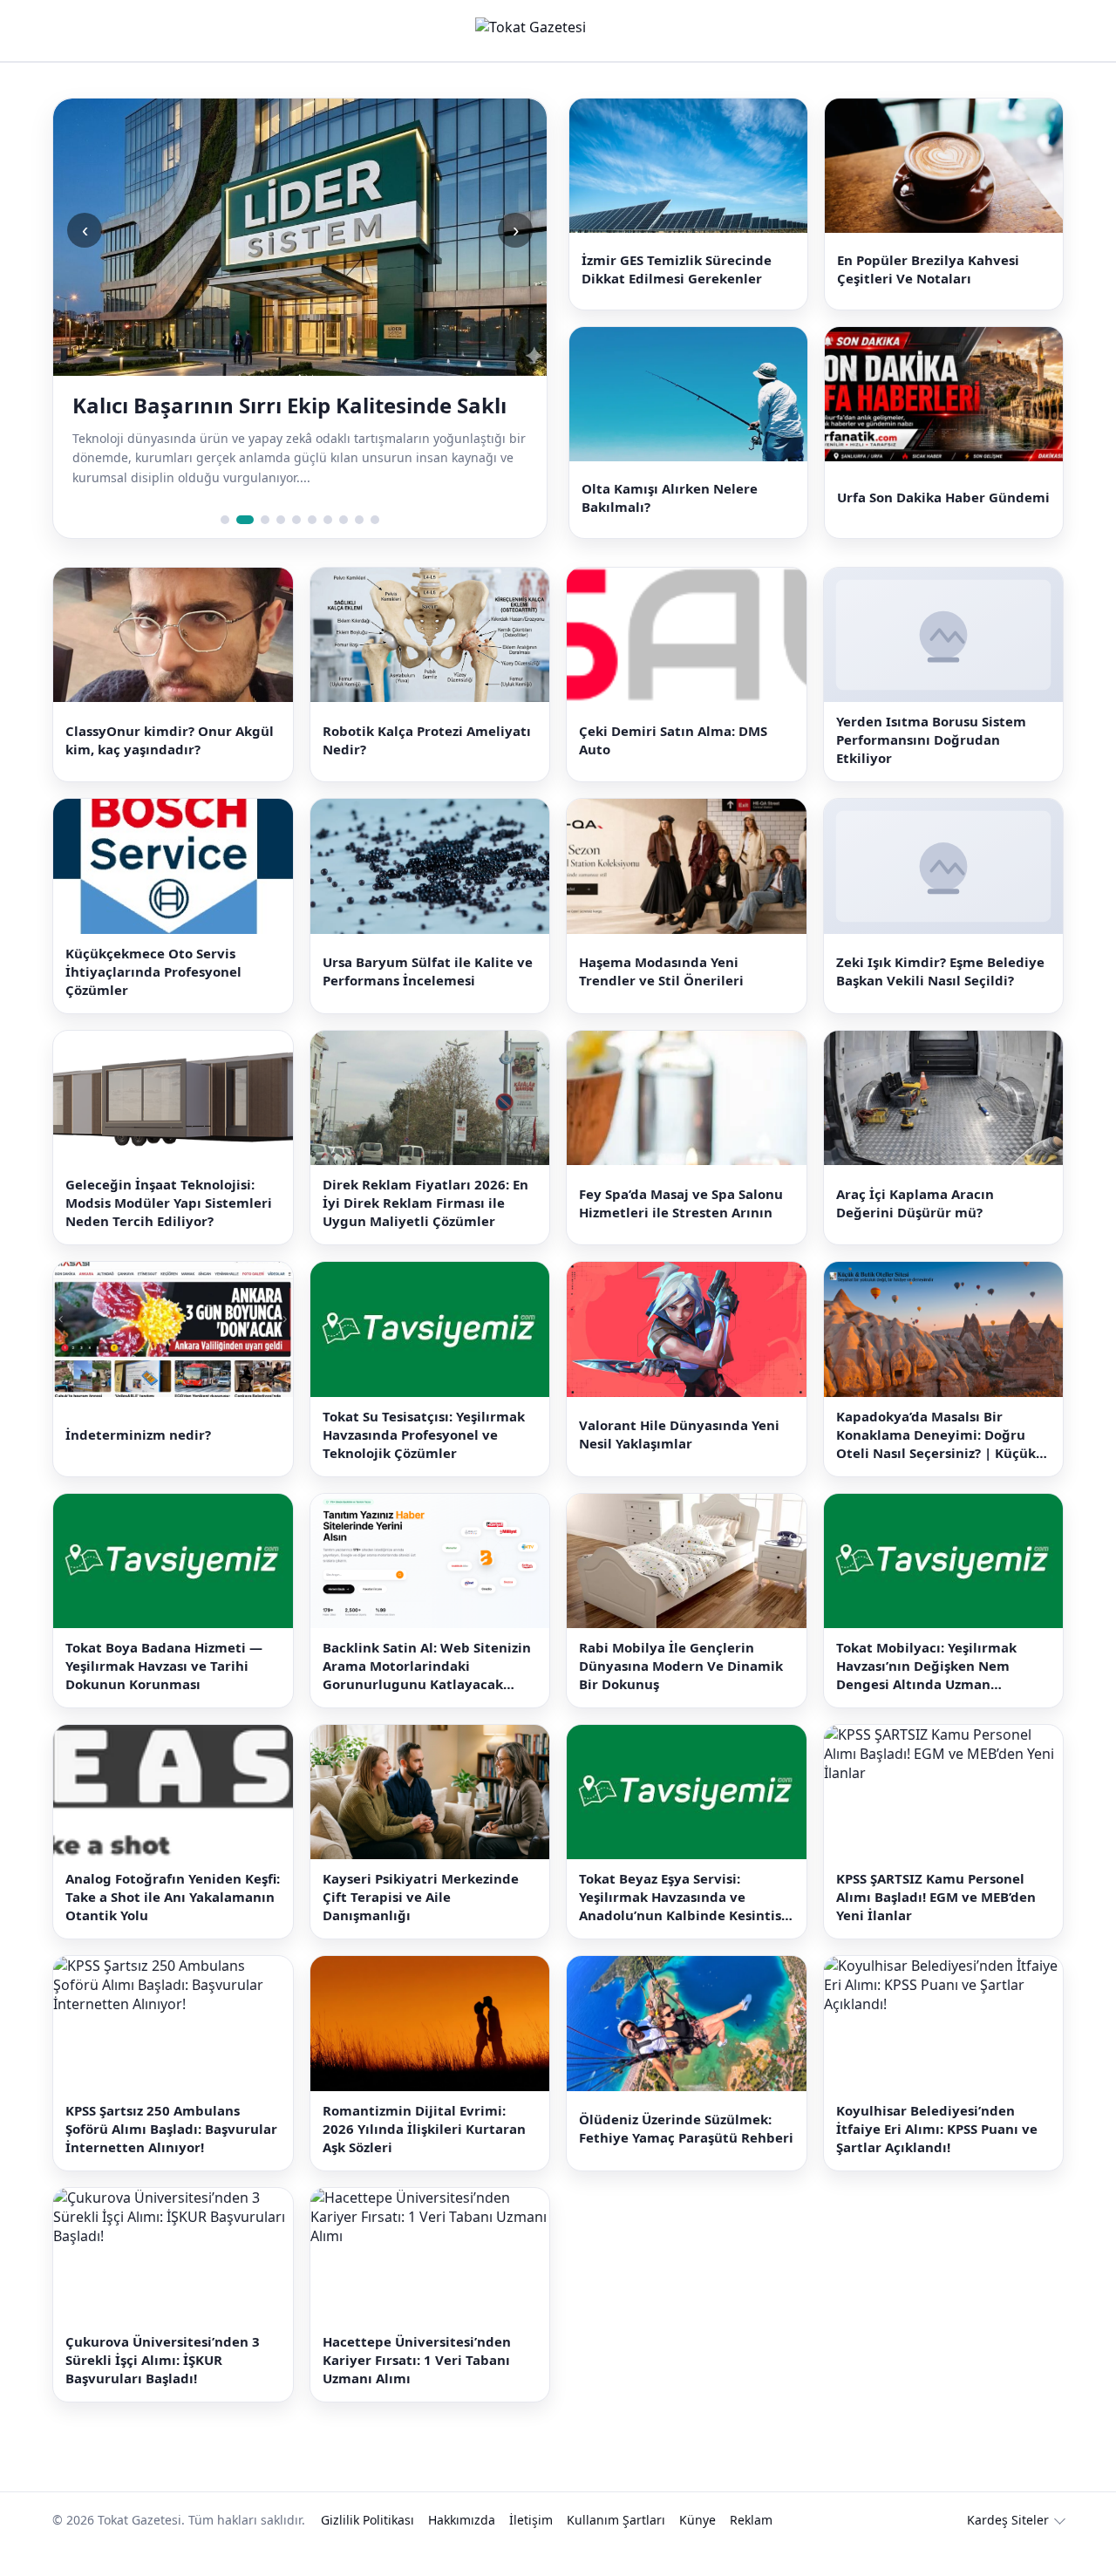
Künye (697, 2549)
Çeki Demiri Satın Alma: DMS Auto (673, 768)
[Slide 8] (344, 548)
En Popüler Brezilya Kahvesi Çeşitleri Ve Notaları (928, 276)
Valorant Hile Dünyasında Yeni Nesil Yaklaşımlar (679, 1462)
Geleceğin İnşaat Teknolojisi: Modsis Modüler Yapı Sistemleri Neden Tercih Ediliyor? (169, 1231)
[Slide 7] (328, 548)
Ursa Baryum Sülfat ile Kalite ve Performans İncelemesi (428, 1000)
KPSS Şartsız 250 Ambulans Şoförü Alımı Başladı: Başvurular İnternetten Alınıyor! (171, 2157)
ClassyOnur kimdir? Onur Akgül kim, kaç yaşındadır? (170, 768)
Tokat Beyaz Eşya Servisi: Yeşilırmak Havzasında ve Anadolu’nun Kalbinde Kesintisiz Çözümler (685, 1926)
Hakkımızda (462, 2549)
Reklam (751, 2549)
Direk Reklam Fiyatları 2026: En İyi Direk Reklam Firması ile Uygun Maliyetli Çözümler (425, 1231)
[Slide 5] (296, 548)
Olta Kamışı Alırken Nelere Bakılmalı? (670, 518)
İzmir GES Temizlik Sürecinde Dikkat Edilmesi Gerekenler (677, 276)
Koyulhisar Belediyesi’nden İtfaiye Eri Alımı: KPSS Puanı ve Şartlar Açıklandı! (937, 2157)
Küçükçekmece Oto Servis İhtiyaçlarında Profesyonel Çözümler (153, 999)
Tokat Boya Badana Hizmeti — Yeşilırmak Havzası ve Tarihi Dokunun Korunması (164, 1693)
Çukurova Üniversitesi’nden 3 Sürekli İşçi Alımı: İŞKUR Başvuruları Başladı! (163, 2389)
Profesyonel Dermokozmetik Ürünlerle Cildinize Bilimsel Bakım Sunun (274, 419)
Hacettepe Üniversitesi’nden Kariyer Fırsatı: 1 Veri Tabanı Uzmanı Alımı (417, 2389)
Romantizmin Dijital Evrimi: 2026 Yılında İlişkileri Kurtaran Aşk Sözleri (424, 2157)
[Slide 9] (359, 548)
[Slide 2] (241, 548)
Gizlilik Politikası (367, 2549)
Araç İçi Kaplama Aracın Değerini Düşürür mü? (915, 1231)
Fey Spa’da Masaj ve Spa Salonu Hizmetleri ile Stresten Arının (681, 1231)
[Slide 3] (261, 548)
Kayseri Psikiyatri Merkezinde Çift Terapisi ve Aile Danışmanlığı (421, 1925)
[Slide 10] (375, 548)
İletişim (531, 2549)
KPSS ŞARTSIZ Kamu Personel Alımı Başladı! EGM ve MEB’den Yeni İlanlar (936, 1925)
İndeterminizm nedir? (138, 1462)
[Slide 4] (281, 548)
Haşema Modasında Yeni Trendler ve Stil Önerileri (661, 1000)
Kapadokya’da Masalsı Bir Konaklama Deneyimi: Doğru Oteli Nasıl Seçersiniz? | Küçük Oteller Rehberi (936, 1463)
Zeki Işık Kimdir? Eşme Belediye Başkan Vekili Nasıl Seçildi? (940, 1000)
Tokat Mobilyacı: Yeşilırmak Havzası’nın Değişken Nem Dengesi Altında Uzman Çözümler (926, 1694)
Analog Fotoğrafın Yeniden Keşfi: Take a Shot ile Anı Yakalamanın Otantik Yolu (173, 1925)
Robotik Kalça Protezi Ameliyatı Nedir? (427, 768)
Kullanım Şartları (616, 2549)
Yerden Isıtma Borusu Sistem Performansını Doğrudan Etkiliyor (931, 768)
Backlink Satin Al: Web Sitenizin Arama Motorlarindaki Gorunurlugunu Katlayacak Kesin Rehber (427, 1694)
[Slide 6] (312, 548)
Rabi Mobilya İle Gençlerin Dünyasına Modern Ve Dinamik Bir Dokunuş (681, 1693)
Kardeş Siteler (1008, 2549)
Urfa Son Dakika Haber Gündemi (943, 519)
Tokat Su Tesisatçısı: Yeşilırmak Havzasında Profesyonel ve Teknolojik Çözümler (424, 1462)
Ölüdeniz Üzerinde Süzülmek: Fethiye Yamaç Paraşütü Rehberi (686, 2157)
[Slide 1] (225, 548)
